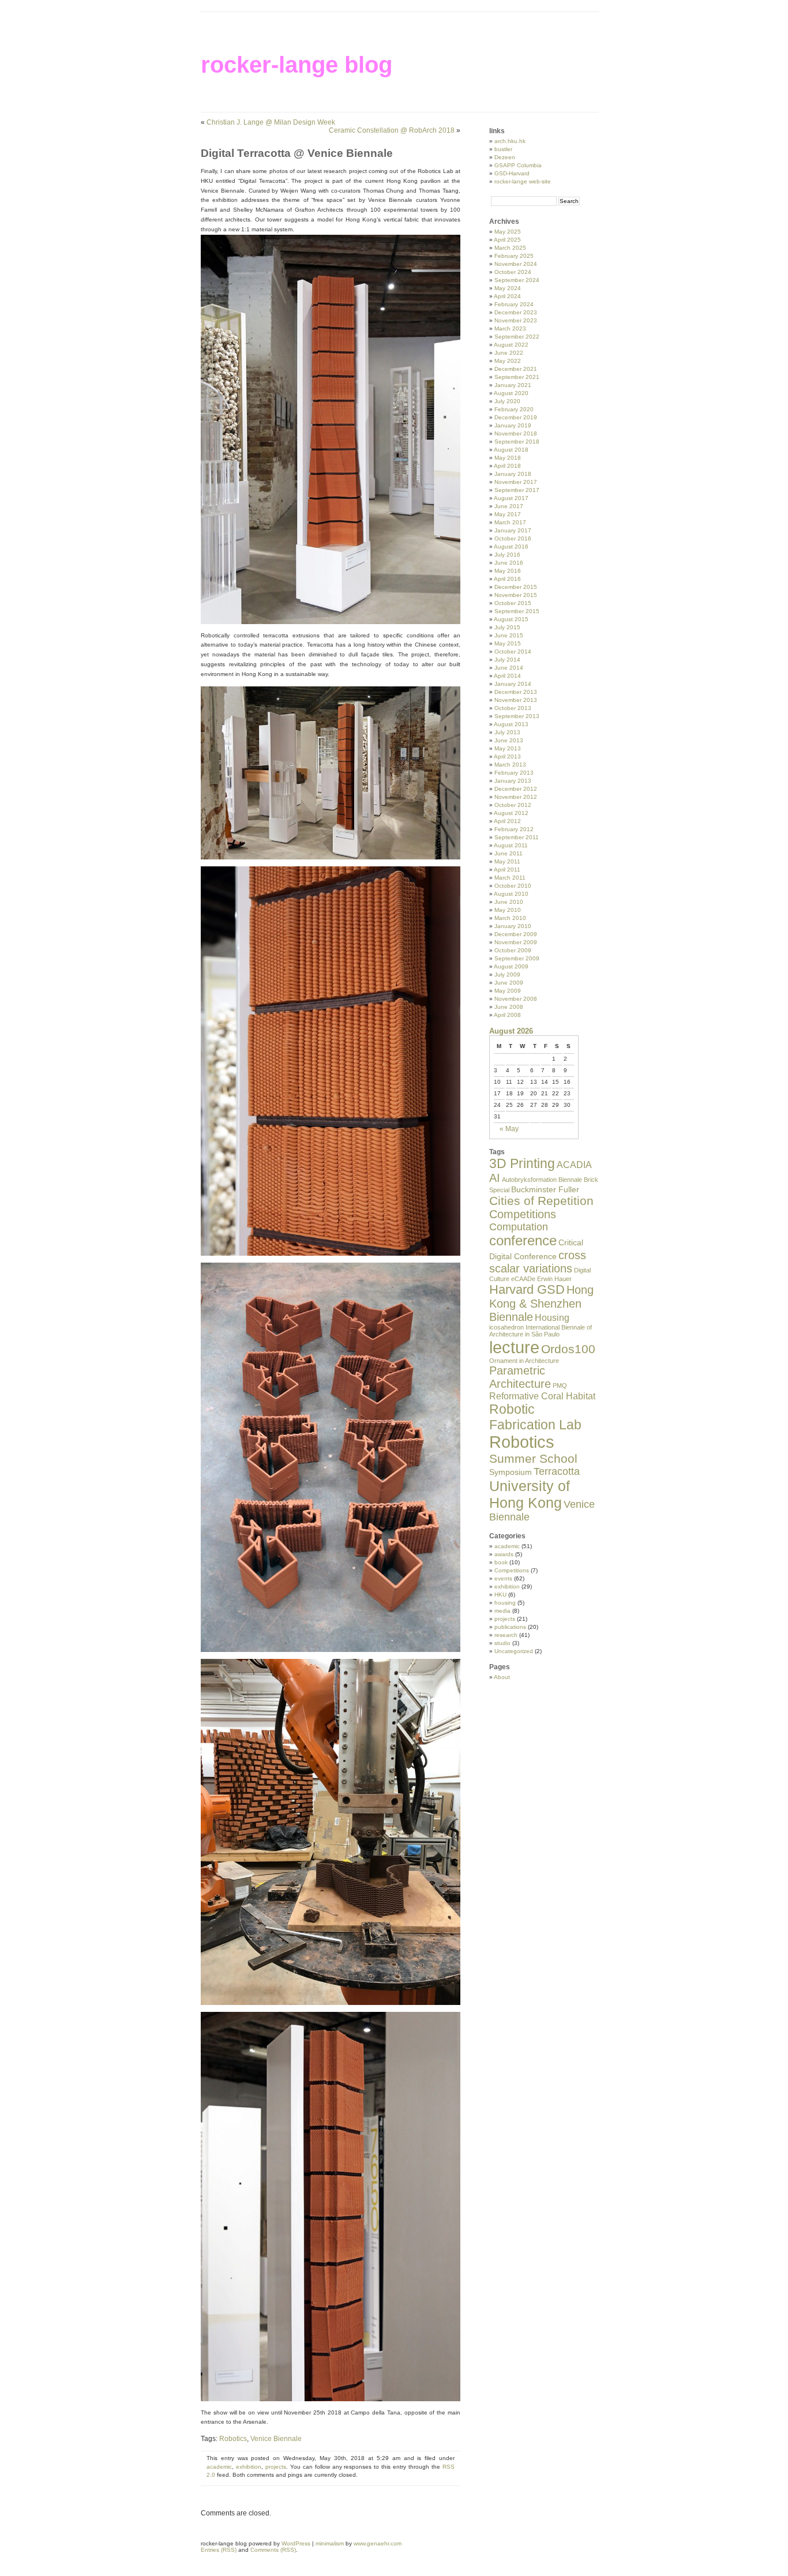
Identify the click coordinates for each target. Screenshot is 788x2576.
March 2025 (510, 248)
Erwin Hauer (554, 1279)
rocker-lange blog (297, 65)
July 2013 (507, 732)
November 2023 (516, 320)
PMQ (560, 1385)
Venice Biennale (276, 2439)
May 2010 (508, 910)
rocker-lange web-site (523, 181)
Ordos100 (568, 1349)
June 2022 (509, 353)
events (503, 1578)
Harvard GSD (527, 1289)
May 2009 (508, 991)
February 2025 (514, 256)
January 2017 (513, 530)
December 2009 (516, 934)
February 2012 (514, 829)
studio (502, 1643)
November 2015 (516, 595)
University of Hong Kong (530, 1494)
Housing (552, 1317)
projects (276, 2467)
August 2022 (511, 345)
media (502, 1611)
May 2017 (508, 514)
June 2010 (509, 902)
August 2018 (511, 450)
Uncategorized (514, 1651)
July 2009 (507, 975)
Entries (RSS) (219, 2550)
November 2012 (516, 797)
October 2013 (513, 708)
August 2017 (511, 498)
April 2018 (507, 466)
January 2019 (513, 425)
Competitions (523, 1214)
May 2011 (507, 861)
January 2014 (513, 684)
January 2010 (513, 926)
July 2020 (507, 401)
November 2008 (516, 999)
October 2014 (513, 651)
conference (523, 1241)
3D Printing (522, 1163)
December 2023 (516, 312)
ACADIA (574, 1165)
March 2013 (510, 765)
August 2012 (511, 813)
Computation (519, 1227)
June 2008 (509, 1007)
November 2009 (516, 942)
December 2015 (516, 587)
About (502, 1677)
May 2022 (508, 361)
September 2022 (517, 337)
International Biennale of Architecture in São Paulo (541, 1331)
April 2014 (507, 676)
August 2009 (511, 966)
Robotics (233, 2439)
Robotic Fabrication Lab (535, 1417)
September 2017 (517, 490)
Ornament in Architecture (524, 1361)
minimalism (330, 2543)
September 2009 (517, 958)
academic (219, 2467)
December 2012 (516, 789)
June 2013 (509, 740)
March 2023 (510, 328)
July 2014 (507, 660)
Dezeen (505, 157)
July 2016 (507, 555)
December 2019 (516, 417)
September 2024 (517, 280)
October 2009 (513, 950)
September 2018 (517, 442)
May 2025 (508, 232)
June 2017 (509, 506)
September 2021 (517, 377)
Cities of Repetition (541, 1201)
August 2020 (511, 393)
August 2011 (511, 845)
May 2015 (508, 643)
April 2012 (507, 821)
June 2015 (509, 635)
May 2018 (508, 458)
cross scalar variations (538, 1262)
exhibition (249, 2467)
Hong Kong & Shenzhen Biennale (541, 1303)
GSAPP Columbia (518, 165)
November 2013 (516, 700)
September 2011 (517, 837)
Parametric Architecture (520, 1377)
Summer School (533, 1458)
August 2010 (511, 894)
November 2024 (516, 264)
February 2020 (514, 409)
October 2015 (513, 603)
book (501, 1562)
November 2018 (516, 433)
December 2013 (516, 692)
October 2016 (513, 538)
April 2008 (507, 1015)
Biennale (570, 1180)
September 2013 (517, 716)
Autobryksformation (529, 1180)
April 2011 (507, 870)
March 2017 (510, 522)
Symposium (511, 1472)
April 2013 (507, 756)
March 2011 (510, 878)
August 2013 (511, 724)
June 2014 (509, 668)
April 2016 (507, 579)
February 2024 (514, 304)
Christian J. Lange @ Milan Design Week (271, 122)
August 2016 (511, 547)
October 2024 (513, 272)
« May (509, 1129)
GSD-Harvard (512, 173)
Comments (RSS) (273, 2550)
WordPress (296, 2543)
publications (510, 1627)
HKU (500, 1595)
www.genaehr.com (378, 2543)
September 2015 (517, 611)
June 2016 (509, 563)
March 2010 (510, 918)
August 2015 (511, 619)
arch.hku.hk (510, 141)
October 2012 (513, 805)
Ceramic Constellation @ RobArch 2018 (392, 130)
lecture (514, 1347)
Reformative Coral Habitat (542, 1396)
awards (504, 1554)
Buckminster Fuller (545, 1189)
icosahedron (506, 1327)
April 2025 (507, 240)
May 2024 (508, 288)
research (506, 1635)
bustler (503, 149)
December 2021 (516, 369)
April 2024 (507, 296)
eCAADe (523, 1279)
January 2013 (513, 781)
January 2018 (513, 474)
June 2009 (509, 983)
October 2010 (513, 886)
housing (505, 1603)
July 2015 (507, 627)
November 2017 (516, 482)
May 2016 (508, 571)
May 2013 (508, 748)
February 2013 (514, 773)
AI (495, 1178)
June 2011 (509, 853)
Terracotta (557, 1471)
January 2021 (513, 385)
